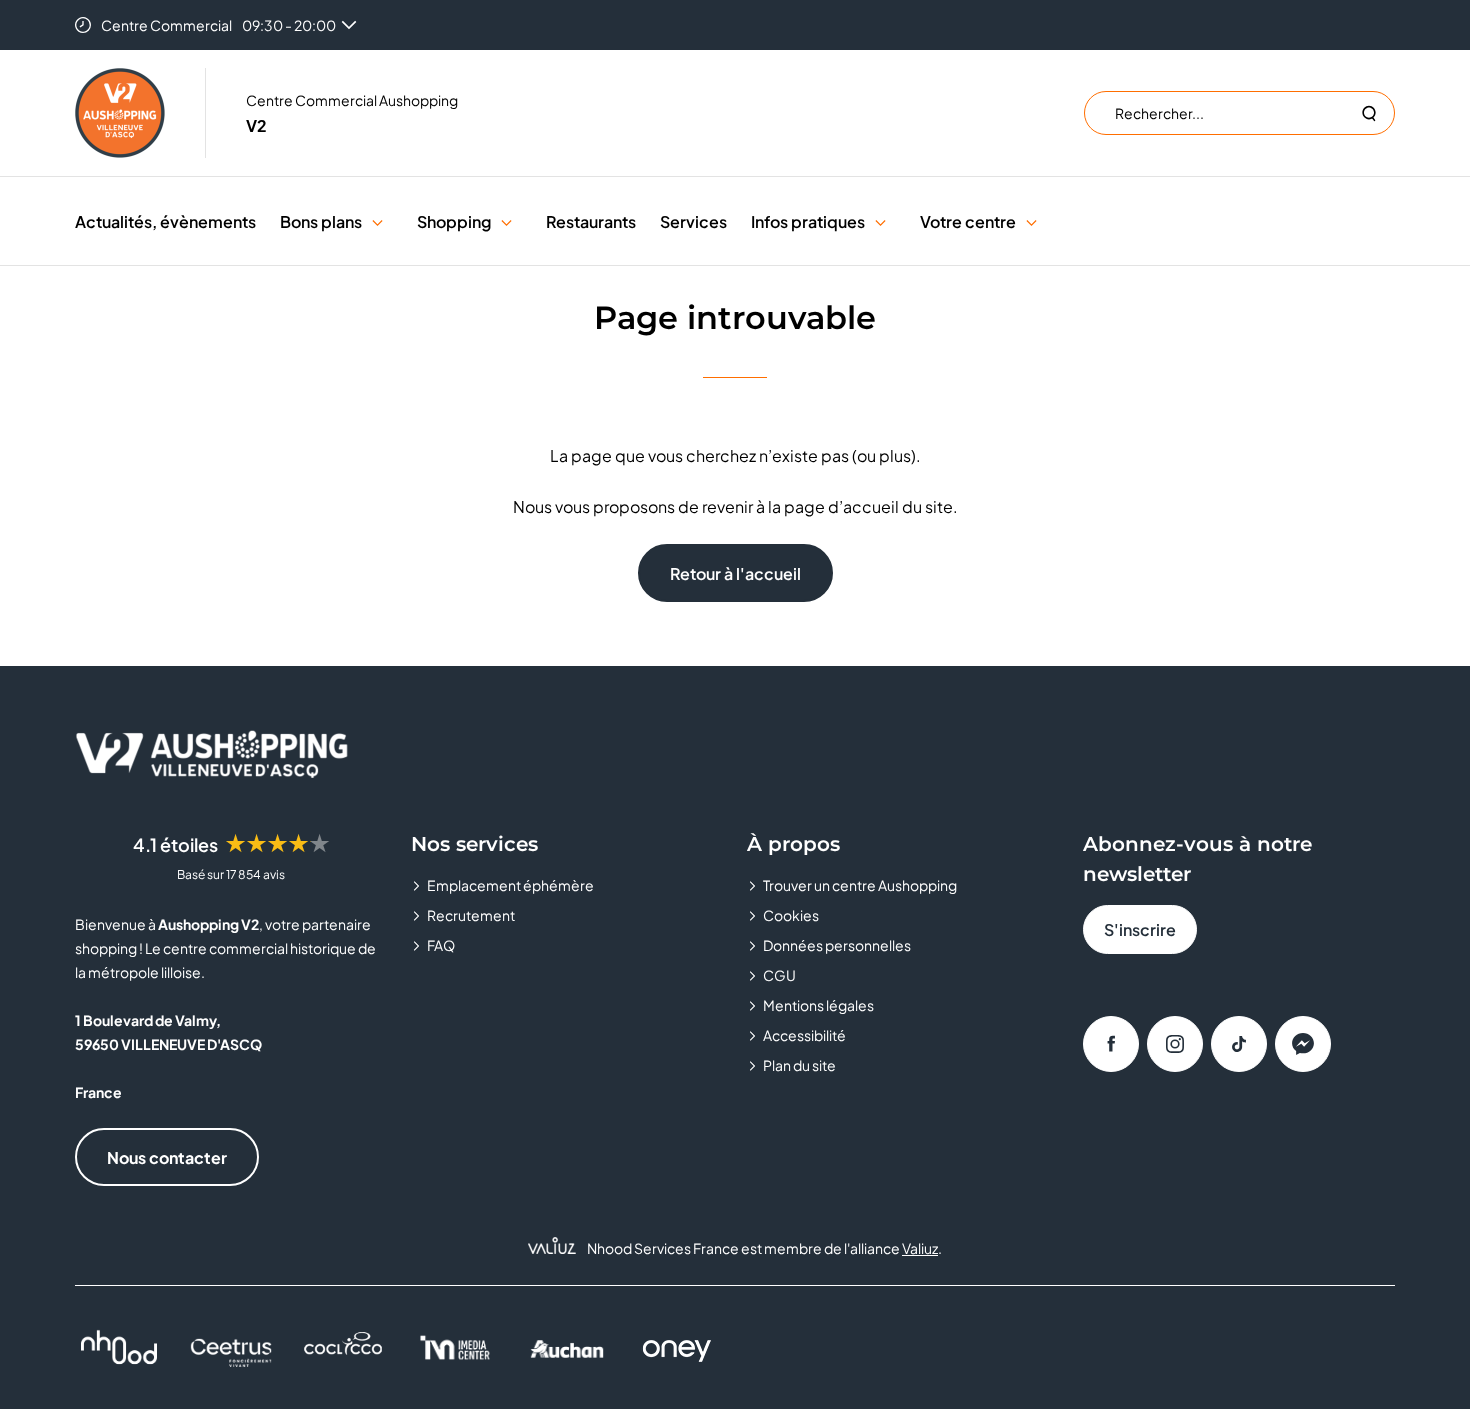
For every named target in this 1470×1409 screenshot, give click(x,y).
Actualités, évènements (165, 221)
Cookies (791, 915)
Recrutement (471, 915)
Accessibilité (804, 1035)
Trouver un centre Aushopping (860, 885)
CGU (779, 975)
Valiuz (920, 1248)
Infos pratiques (808, 221)
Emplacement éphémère (510, 885)
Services (693, 221)
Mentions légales (818, 1005)
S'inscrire (1140, 929)
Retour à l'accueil (735, 573)
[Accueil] (120, 113)
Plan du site (799, 1065)
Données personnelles (837, 945)
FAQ (441, 945)
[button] (377, 221)
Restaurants (591, 221)
